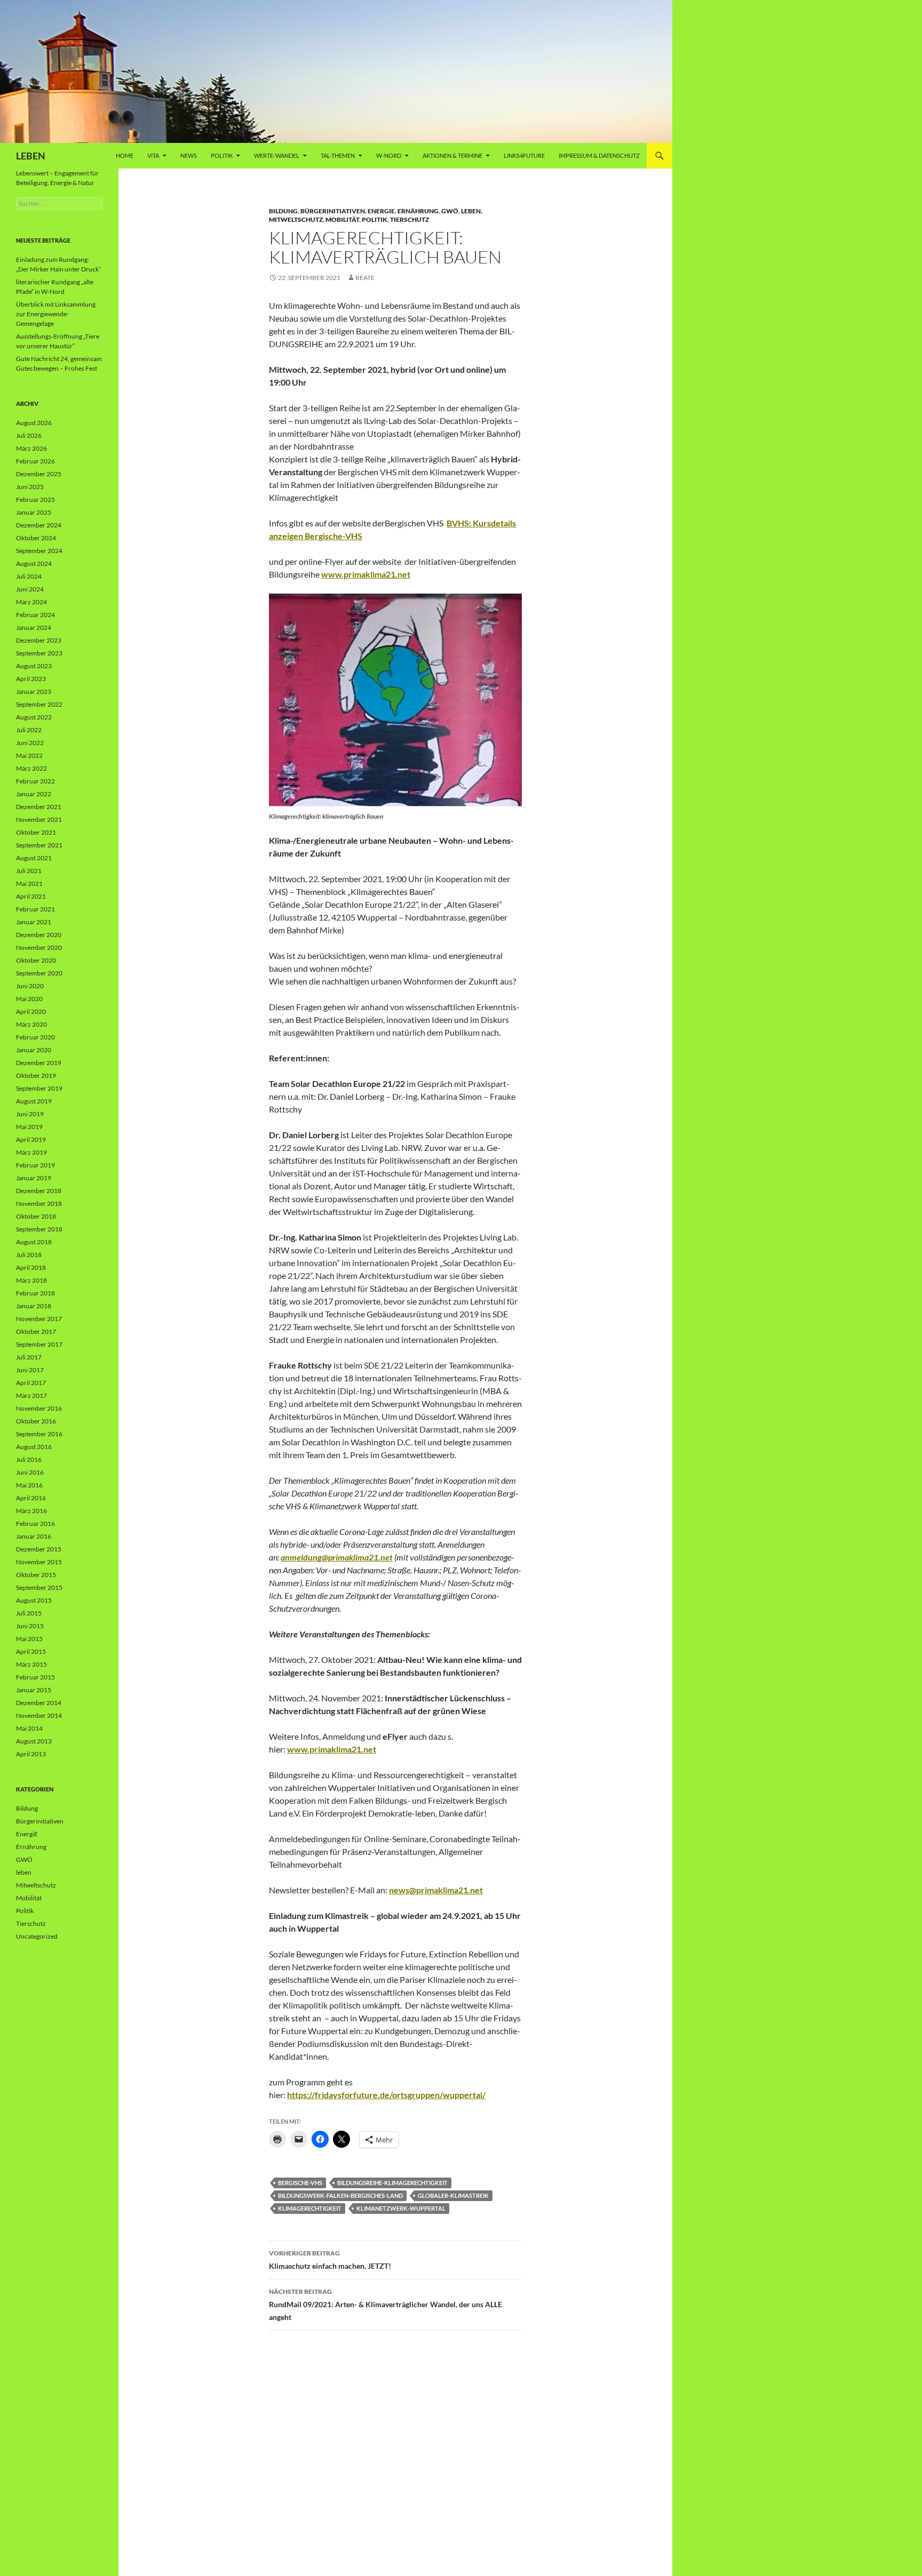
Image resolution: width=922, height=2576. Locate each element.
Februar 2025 (35, 499)
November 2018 (39, 1203)
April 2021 (31, 896)
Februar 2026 (35, 461)
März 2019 (31, 1152)
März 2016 (31, 1511)
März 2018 (31, 1280)
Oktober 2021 (36, 832)
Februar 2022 (35, 781)
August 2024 (34, 563)
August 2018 (34, 1242)
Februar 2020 (35, 1037)
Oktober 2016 (36, 1421)
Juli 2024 (29, 576)
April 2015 (31, 1651)
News (189, 155)
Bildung (283, 211)
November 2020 (39, 947)
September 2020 (39, 973)
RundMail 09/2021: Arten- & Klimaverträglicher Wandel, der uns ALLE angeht (386, 2305)
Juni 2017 (30, 1370)
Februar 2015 (35, 1677)
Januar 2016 (34, 1536)
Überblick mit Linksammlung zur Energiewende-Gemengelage (56, 314)
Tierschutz (410, 219)
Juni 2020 (30, 986)
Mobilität (342, 219)
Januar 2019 (34, 1178)
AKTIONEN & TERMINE (452, 155)
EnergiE (381, 211)
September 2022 (39, 704)
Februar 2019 (35, 1165)
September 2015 (39, 1587)
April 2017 (31, 1383)
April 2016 (31, 1498)
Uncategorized (37, 1936)
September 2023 (39, 653)
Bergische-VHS (300, 2183)
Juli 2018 (29, 1255)
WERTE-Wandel (277, 155)
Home (125, 155)
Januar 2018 (34, 1306)
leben (471, 211)
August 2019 (34, 1101)
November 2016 (39, 1408)
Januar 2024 (34, 627)
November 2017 (39, 1319)
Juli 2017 (29, 1357)
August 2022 (34, 717)
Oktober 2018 (36, 1216)
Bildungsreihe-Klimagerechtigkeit (392, 2183)
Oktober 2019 (36, 1075)
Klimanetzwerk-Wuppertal (401, 2208)
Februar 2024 (35, 615)
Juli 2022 (29, 730)
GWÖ (450, 211)
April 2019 (31, 1139)
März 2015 (31, 1664)
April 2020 (31, 1011)
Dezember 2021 (39, 807)
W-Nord (389, 155)
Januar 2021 (34, 922)
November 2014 (39, 1715)
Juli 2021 (29, 871)
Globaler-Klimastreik (453, 2195)
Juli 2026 (29, 435)
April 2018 (31, 1267)
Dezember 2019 (39, 1063)
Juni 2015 (30, 1626)
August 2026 (34, 423)
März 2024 (31, 602)
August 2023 (34, 666)
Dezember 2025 (39, 474)
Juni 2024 (30, 589)
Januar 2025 (34, 512)
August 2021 (34, 858)
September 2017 (39, 1344)
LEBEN (31, 156)
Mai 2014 (29, 1728)
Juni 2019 (30, 1114)
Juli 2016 (29, 1459)
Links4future (524, 155)
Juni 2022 (30, 743)
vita (153, 155)
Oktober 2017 (36, 1331)
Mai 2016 (29, 1485)
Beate (365, 278)
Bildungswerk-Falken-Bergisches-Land (340, 2195)
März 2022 (31, 768)
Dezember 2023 (39, 640)
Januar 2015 (34, 1690)
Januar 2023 (34, 691)
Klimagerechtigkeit (310, 2208)
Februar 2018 (35, 1293)
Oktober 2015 (36, 1575)
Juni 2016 (30, 1472)
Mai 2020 (29, 999)
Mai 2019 (29, 1127)
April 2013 (31, 1754)
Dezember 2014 (39, 1703)
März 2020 (31, 1024)
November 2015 (39, 1562)
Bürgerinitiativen (333, 211)
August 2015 (34, 1600)
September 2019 (39, 1088)
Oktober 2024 (36, 538)
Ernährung (418, 211)
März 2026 (31, 448)
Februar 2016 (35, 1523)
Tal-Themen (338, 155)
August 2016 (34, 1447)
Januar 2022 (34, 794)
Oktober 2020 (36, 960)
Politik (222, 155)
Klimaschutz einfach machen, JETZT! (330, 2260)
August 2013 (34, 1741)
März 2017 (31, 1395)
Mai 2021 (29, 883)
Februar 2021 (35, 909)
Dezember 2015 (39, 1549)
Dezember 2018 (39, 1191)
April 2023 (31, 679)
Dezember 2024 (39, 525)
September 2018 (39, 1229)
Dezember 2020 (39, 935)
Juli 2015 (29, 1613)
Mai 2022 (29, 755)
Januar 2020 (34, 1050)
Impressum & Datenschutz (599, 155)
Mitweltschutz (296, 219)
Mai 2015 (29, 1639)
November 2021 (39, 819)
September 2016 (39, 1434)
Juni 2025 (30, 487)
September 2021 (39, 845)
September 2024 (39, 551)
